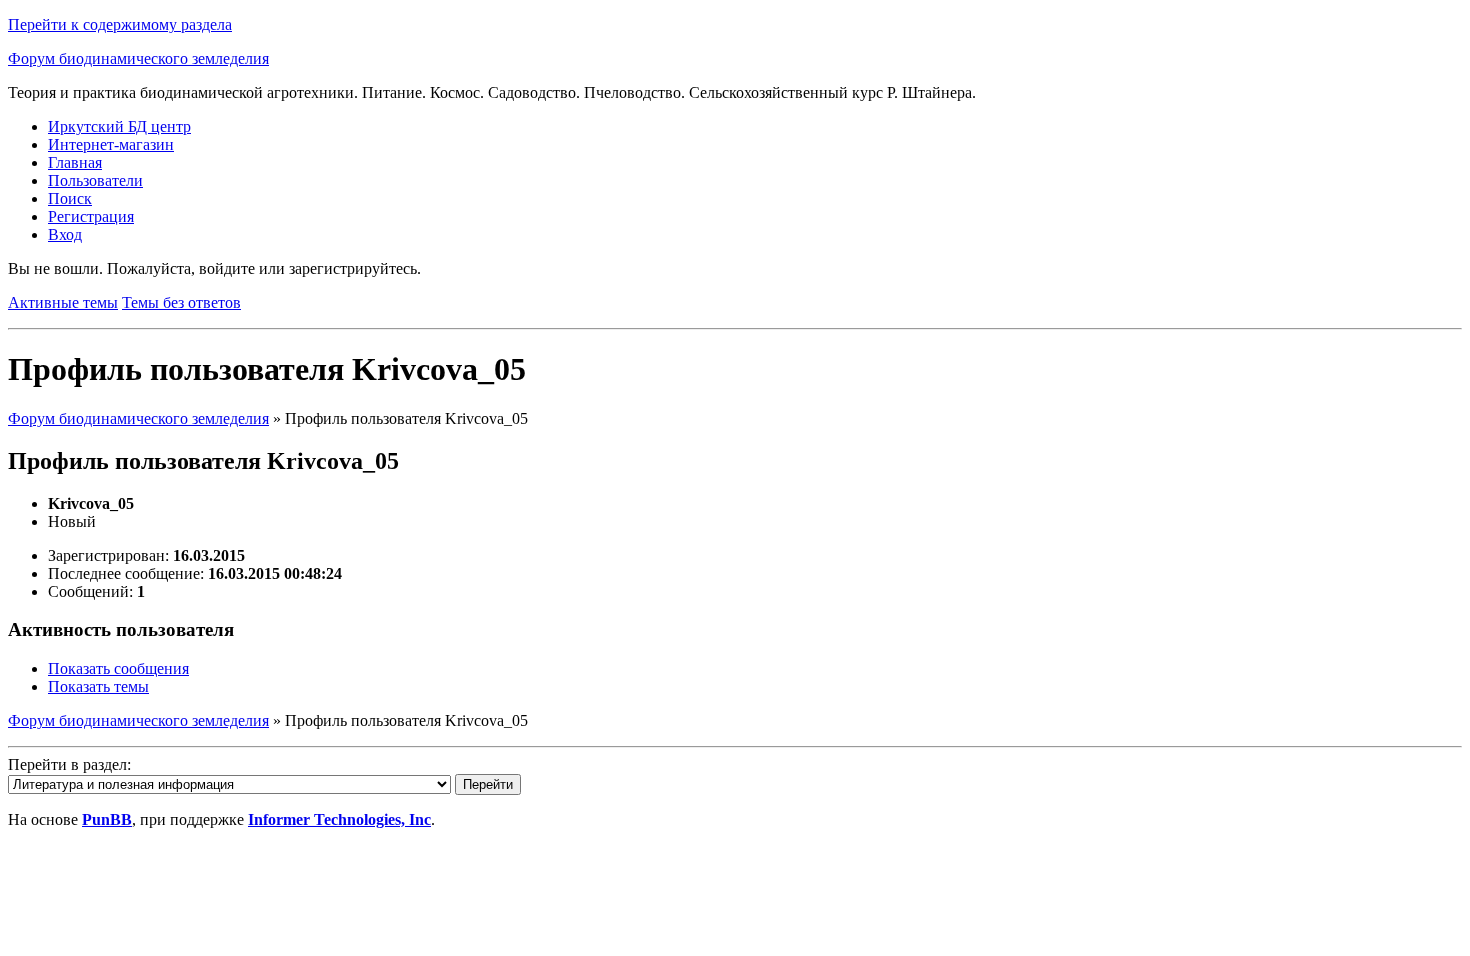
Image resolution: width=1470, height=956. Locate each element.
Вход (65, 234)
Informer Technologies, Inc (339, 819)
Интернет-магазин (111, 144)
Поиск (70, 198)
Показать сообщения (118, 668)
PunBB (107, 819)
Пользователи (95, 180)
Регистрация (91, 216)
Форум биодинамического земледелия (138, 58)
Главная (75, 162)
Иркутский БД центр (119, 126)
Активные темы (63, 302)
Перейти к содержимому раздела (120, 24)
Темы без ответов (181, 302)
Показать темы (98, 686)
